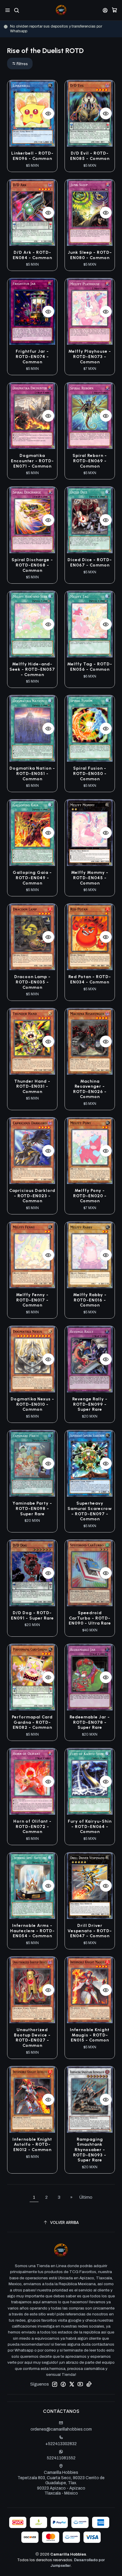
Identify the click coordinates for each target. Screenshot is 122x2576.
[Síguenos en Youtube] (80, 2384)
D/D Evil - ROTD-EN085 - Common (90, 156)
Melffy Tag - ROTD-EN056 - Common (90, 667)
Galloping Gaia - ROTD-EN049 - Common (32, 878)
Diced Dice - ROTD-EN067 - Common (90, 562)
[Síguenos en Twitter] (72, 2384)
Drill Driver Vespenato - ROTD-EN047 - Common (90, 1931)
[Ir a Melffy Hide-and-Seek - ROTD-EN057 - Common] (32, 624)
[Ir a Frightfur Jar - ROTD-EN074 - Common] (32, 312)
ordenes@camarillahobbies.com (61, 2429)
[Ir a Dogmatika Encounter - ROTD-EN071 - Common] (32, 416)
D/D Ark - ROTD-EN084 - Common (32, 255)
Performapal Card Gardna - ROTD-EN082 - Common (32, 1722)
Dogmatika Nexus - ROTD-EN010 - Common (32, 1404)
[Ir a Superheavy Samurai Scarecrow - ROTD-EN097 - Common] (90, 1463)
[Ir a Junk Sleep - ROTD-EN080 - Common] (90, 213)
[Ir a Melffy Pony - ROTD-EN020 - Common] (90, 1151)
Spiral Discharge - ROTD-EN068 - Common (32, 565)
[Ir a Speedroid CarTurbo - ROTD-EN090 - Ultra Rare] (90, 1573)
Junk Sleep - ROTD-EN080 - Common (90, 255)
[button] (20, 64)
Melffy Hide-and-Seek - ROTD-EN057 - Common (32, 669)
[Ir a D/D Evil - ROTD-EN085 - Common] (90, 113)
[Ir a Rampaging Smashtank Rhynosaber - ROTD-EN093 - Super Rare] (90, 2100)
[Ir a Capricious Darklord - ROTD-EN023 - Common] (32, 1151)
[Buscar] (16, 10)
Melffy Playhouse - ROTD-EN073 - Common (90, 357)
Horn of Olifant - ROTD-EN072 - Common (32, 1827)
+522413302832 (61, 2444)
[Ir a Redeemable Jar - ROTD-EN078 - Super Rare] (90, 1677)
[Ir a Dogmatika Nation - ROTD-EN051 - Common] (32, 728)
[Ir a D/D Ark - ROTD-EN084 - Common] (32, 213)
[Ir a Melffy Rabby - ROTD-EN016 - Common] (90, 1255)
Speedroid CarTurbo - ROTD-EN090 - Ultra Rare (90, 1618)
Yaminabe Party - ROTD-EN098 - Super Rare (32, 1508)
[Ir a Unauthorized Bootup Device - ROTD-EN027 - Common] (32, 1990)
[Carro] (114, 10)
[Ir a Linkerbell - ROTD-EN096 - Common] (32, 113)
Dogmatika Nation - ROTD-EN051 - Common (32, 773)
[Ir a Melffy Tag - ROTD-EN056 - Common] (90, 624)
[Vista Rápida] (48, 113)
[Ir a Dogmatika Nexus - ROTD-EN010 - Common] (32, 1359)
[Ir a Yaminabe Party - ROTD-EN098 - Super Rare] (32, 1463)
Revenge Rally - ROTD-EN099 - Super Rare (90, 1404)
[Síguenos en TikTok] (89, 2384)
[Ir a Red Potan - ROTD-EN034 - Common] (90, 937)
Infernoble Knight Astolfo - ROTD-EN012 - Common (32, 2145)
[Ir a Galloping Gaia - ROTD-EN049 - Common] (32, 833)
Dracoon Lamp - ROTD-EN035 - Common (32, 982)
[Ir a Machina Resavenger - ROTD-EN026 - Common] (90, 1041)
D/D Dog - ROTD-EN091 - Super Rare (32, 1616)
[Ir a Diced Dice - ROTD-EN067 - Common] (90, 520)
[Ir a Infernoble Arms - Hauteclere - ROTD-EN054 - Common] (32, 1886)
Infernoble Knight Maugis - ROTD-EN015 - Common (90, 2035)
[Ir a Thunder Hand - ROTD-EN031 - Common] (32, 1041)
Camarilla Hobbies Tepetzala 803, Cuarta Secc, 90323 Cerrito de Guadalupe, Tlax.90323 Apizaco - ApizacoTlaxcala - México (61, 2483)
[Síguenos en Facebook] (63, 2384)
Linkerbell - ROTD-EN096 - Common (32, 156)
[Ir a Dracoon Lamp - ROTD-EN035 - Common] (32, 937)
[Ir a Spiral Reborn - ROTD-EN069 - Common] (90, 416)
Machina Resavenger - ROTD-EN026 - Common (90, 1089)
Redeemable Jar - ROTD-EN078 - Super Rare (90, 1722)
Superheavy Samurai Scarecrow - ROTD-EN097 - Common (90, 1511)
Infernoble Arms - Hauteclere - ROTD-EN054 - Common (32, 1931)
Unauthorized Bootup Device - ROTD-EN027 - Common (32, 2038)
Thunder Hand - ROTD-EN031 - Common (32, 1086)
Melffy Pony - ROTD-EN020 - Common (90, 1196)
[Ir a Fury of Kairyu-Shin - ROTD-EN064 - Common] (90, 1781)
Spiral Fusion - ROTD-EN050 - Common (90, 773)
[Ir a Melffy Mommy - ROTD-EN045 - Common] (90, 833)
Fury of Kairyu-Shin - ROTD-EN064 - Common (90, 1827)
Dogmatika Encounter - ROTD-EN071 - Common (32, 461)
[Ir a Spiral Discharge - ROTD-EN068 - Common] (32, 520)
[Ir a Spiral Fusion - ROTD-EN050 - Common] (90, 728)
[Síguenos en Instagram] (54, 2384)
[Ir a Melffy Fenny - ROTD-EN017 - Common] (32, 1255)
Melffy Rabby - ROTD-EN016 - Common (90, 1300)
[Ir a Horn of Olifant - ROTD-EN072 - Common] (32, 1781)
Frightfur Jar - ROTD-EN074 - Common (32, 357)
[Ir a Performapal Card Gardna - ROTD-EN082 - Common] (32, 1677)
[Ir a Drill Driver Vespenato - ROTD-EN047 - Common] (90, 1886)
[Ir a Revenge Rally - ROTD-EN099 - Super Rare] (90, 1359)
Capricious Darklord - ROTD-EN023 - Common (32, 1196)
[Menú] (8, 10)
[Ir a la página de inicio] (61, 10)
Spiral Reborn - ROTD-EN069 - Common (90, 461)
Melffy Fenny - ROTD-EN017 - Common (32, 1300)
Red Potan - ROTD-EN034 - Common (90, 979)
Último (86, 2197)
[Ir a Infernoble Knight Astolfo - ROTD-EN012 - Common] (32, 2100)
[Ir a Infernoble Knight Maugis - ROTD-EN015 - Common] (90, 1990)
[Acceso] (105, 10)
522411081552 (61, 2458)
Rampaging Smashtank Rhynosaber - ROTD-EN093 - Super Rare (90, 2150)
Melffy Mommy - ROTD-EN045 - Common (90, 878)
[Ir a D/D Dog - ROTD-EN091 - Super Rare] (32, 1573)
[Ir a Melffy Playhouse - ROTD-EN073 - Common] (90, 312)
